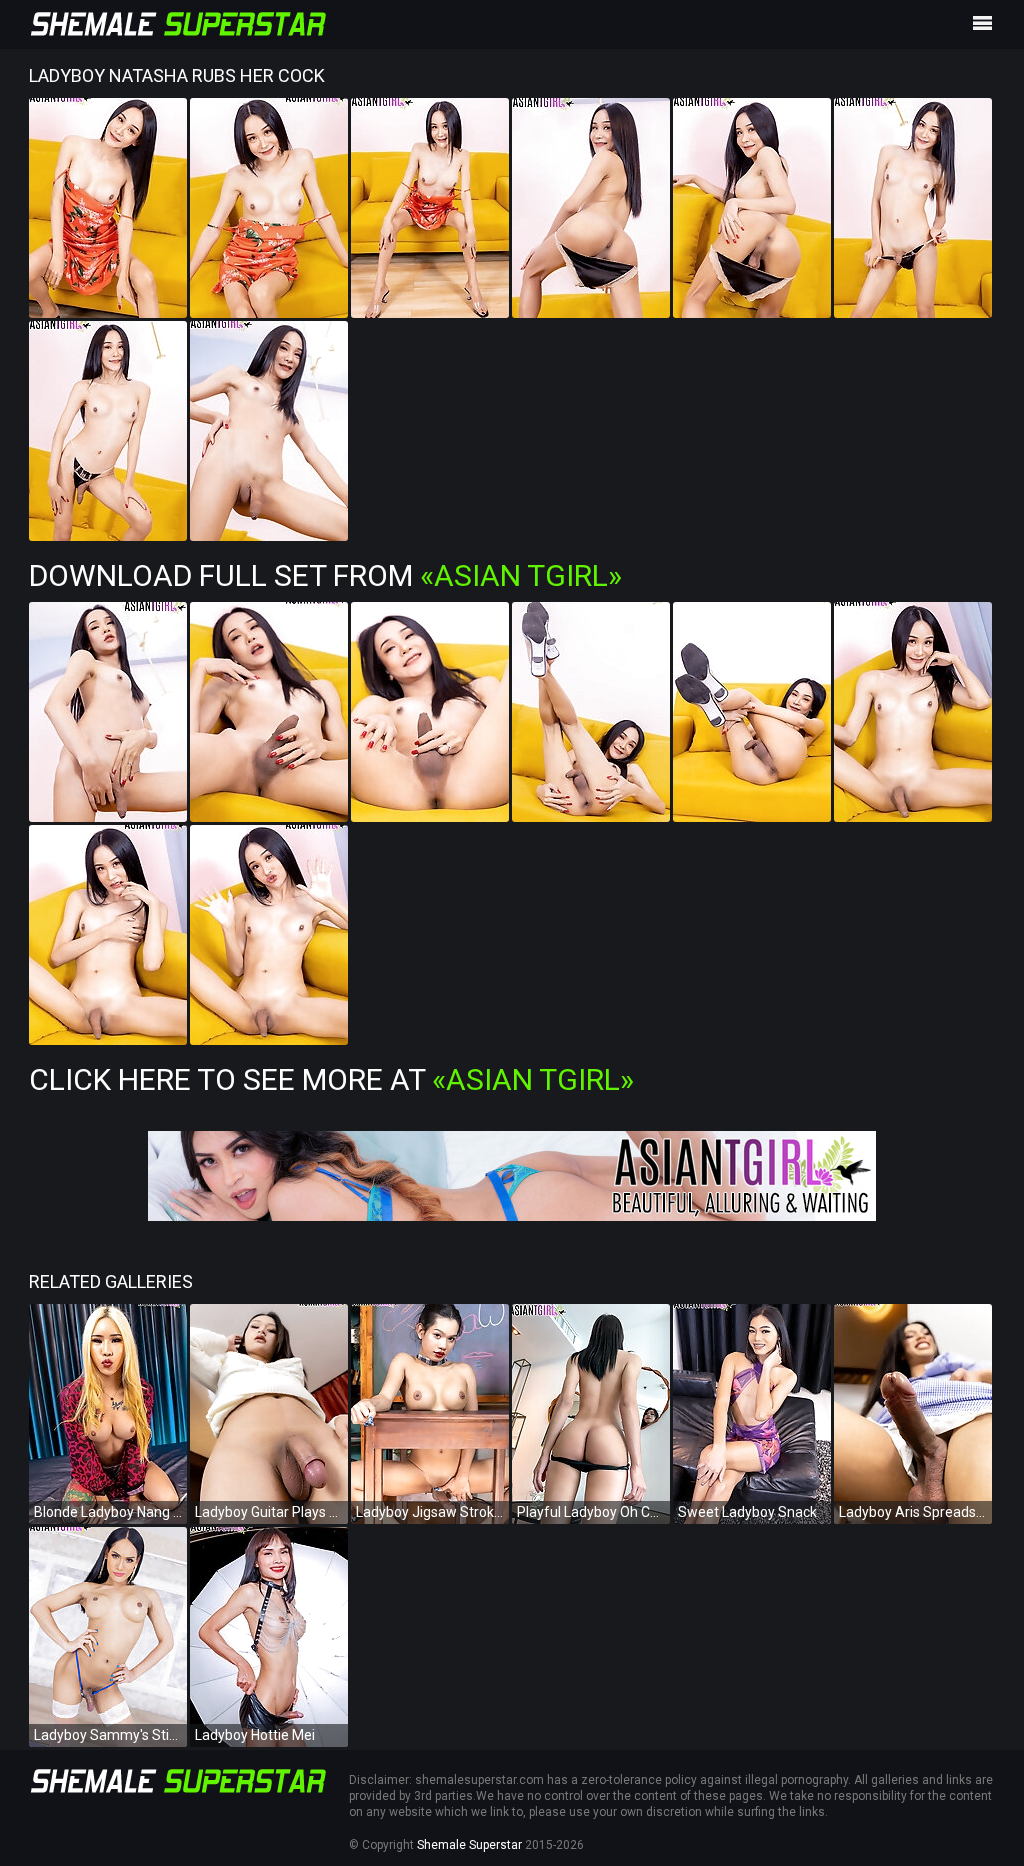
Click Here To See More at (331, 1079)
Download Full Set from (325, 575)
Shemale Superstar (469, 1845)
